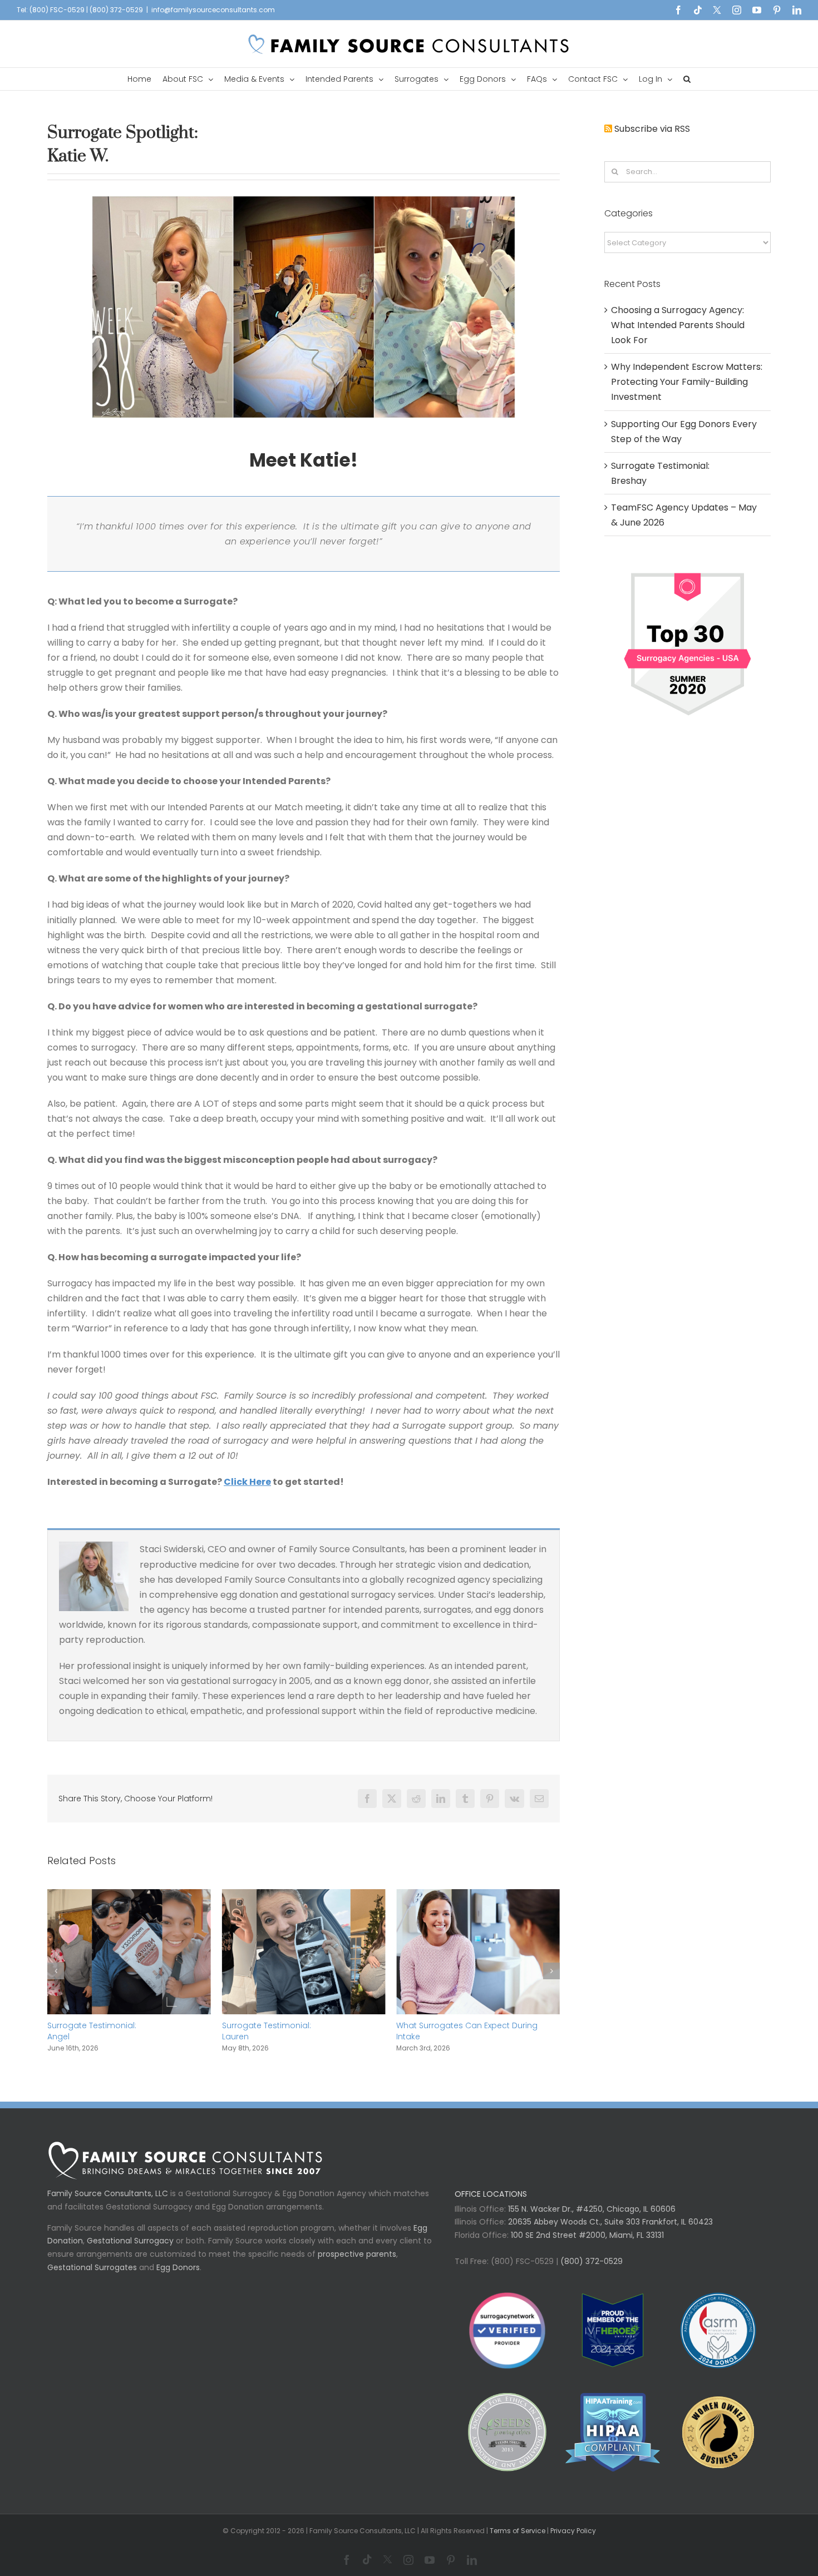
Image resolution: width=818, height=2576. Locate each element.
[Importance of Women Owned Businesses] (612, 2443)
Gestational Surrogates (92, 2278)
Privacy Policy (573, 2542)
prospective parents (357, 2265)
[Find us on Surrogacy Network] (688, 569)
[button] (687, 79)
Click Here (247, 1482)
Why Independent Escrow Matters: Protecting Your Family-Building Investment (463, 2037)
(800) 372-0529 (590, 2272)
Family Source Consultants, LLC (108, 2205)
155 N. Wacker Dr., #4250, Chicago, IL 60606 (591, 2220)
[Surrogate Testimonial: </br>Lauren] (129, 1896)
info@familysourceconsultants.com (213, 10)
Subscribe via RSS (652, 129)
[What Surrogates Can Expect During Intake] (304, 1896)
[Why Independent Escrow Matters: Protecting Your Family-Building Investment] (478, 1896)
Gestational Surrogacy (130, 2252)
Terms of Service (518, 2542)
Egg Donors (178, 2278)
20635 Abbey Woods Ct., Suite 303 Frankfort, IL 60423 (610, 2233)
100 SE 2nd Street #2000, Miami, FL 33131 (587, 2246)
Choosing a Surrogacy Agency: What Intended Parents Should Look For (678, 325)
